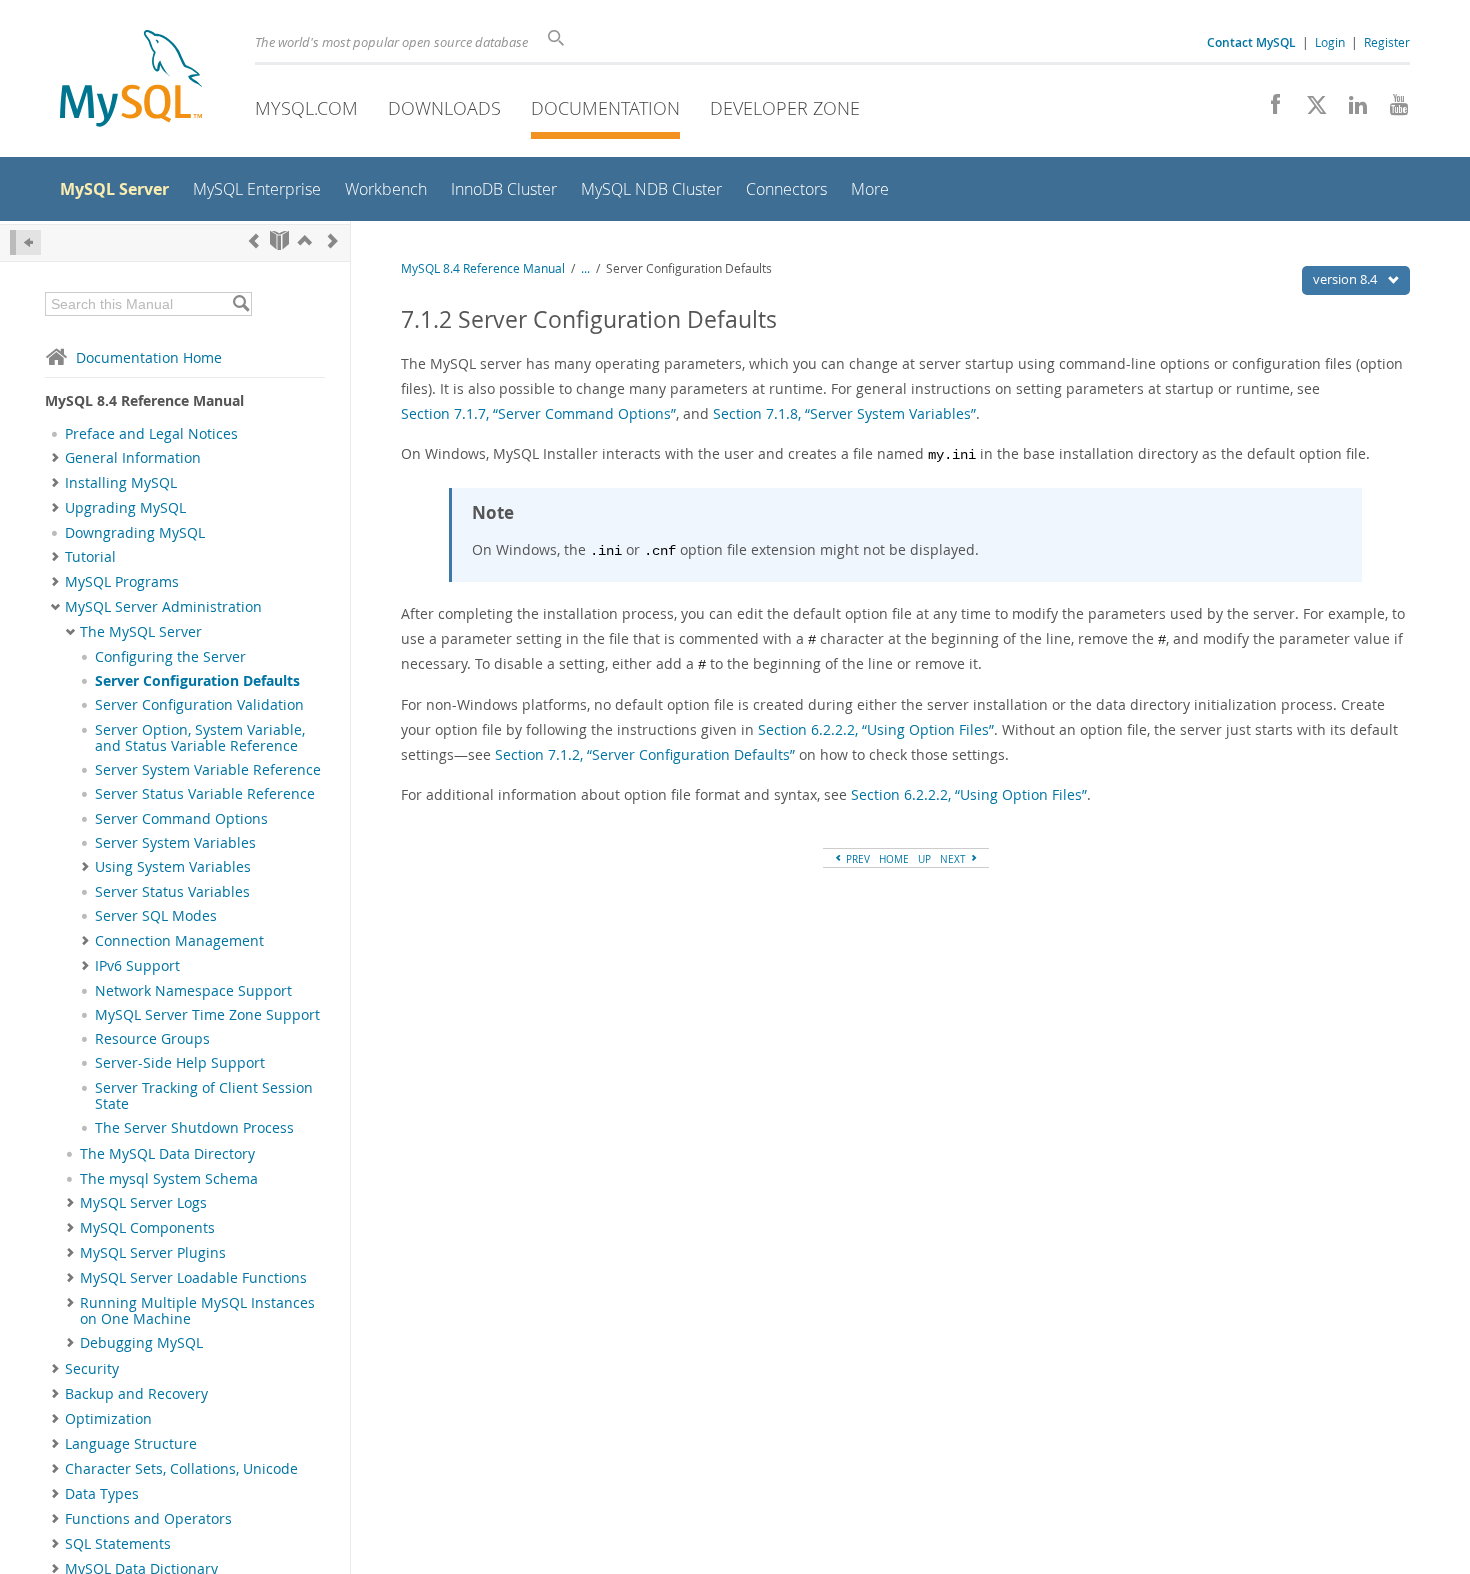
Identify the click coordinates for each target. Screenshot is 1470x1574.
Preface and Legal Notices (151, 434)
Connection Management (179, 941)
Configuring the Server (170, 657)
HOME (894, 859)
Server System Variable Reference (208, 770)
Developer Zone (785, 108)
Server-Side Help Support (180, 1063)
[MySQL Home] (131, 80)
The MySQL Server (141, 632)
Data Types (102, 1494)
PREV (856, 859)
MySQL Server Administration (163, 607)
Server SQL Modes (156, 916)
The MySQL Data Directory (167, 1154)
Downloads (444, 108)
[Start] (279, 240)
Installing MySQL (121, 483)
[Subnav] (55, 458)
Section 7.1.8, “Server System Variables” (844, 413)
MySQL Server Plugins (153, 1253)
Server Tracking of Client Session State (204, 1096)
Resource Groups (152, 1039)
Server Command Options (181, 819)
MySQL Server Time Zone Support (207, 1015)
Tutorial (90, 557)
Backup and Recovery (136, 1394)
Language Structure (131, 1444)
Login (1330, 42)
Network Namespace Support (193, 991)
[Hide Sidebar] (25, 242)
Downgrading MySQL (135, 533)
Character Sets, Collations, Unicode (181, 1469)
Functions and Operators (148, 1519)
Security (92, 1369)
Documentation (605, 108)
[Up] (305, 240)
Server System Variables (175, 843)
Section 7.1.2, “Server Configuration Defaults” (645, 754)
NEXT (954, 859)
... (585, 268)
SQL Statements (118, 1544)
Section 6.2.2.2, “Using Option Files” (876, 729)
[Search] (240, 304)
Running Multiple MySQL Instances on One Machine (197, 1311)
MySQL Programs (122, 582)
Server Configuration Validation (199, 705)
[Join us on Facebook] (1268, 110)
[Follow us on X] (1309, 110)
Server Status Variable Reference (205, 794)
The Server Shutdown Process (194, 1128)
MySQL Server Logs (143, 1203)
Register (1387, 42)
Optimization (108, 1419)
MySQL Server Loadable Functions (193, 1278)
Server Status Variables (172, 892)
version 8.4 (1346, 279)
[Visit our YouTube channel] (1391, 110)
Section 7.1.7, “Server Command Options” (538, 413)
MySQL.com (306, 108)
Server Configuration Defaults (197, 681)
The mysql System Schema (169, 1179)
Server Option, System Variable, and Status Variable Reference (200, 738)
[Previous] (254, 240)
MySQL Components (147, 1228)
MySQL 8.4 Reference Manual (483, 268)
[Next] (333, 240)
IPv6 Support (137, 966)
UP (924, 859)
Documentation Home (149, 357)
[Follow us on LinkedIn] (1350, 110)
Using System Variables (173, 867)
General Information (133, 458)
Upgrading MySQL (125, 508)
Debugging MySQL (141, 1343)
